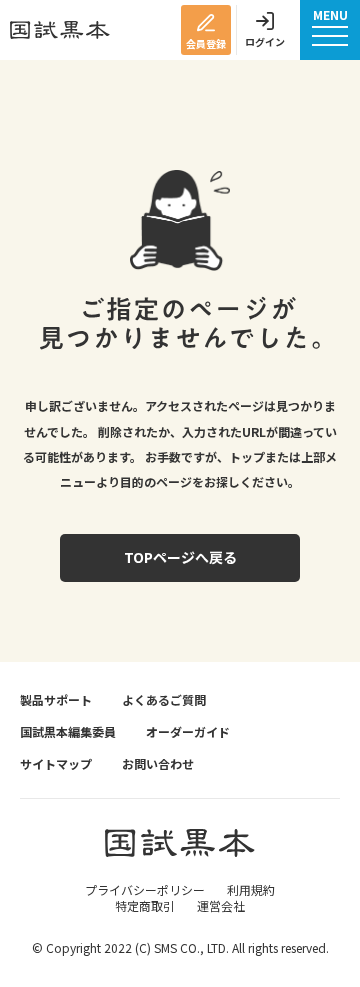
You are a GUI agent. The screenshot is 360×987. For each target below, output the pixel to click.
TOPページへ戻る (180, 557)
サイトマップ (56, 764)
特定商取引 (145, 905)
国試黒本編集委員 (68, 732)
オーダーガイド (188, 732)
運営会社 (221, 905)
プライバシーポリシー (145, 889)
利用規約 (251, 889)
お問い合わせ (158, 764)
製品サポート (56, 700)
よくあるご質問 (164, 700)
